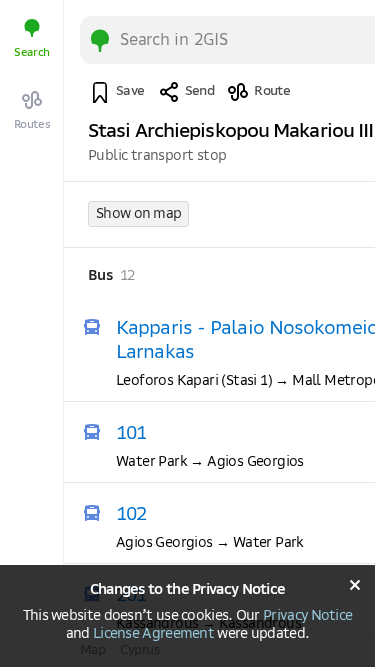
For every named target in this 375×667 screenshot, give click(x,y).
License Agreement (153, 634)
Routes (32, 124)
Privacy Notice (307, 616)
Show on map (138, 214)
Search (32, 52)
